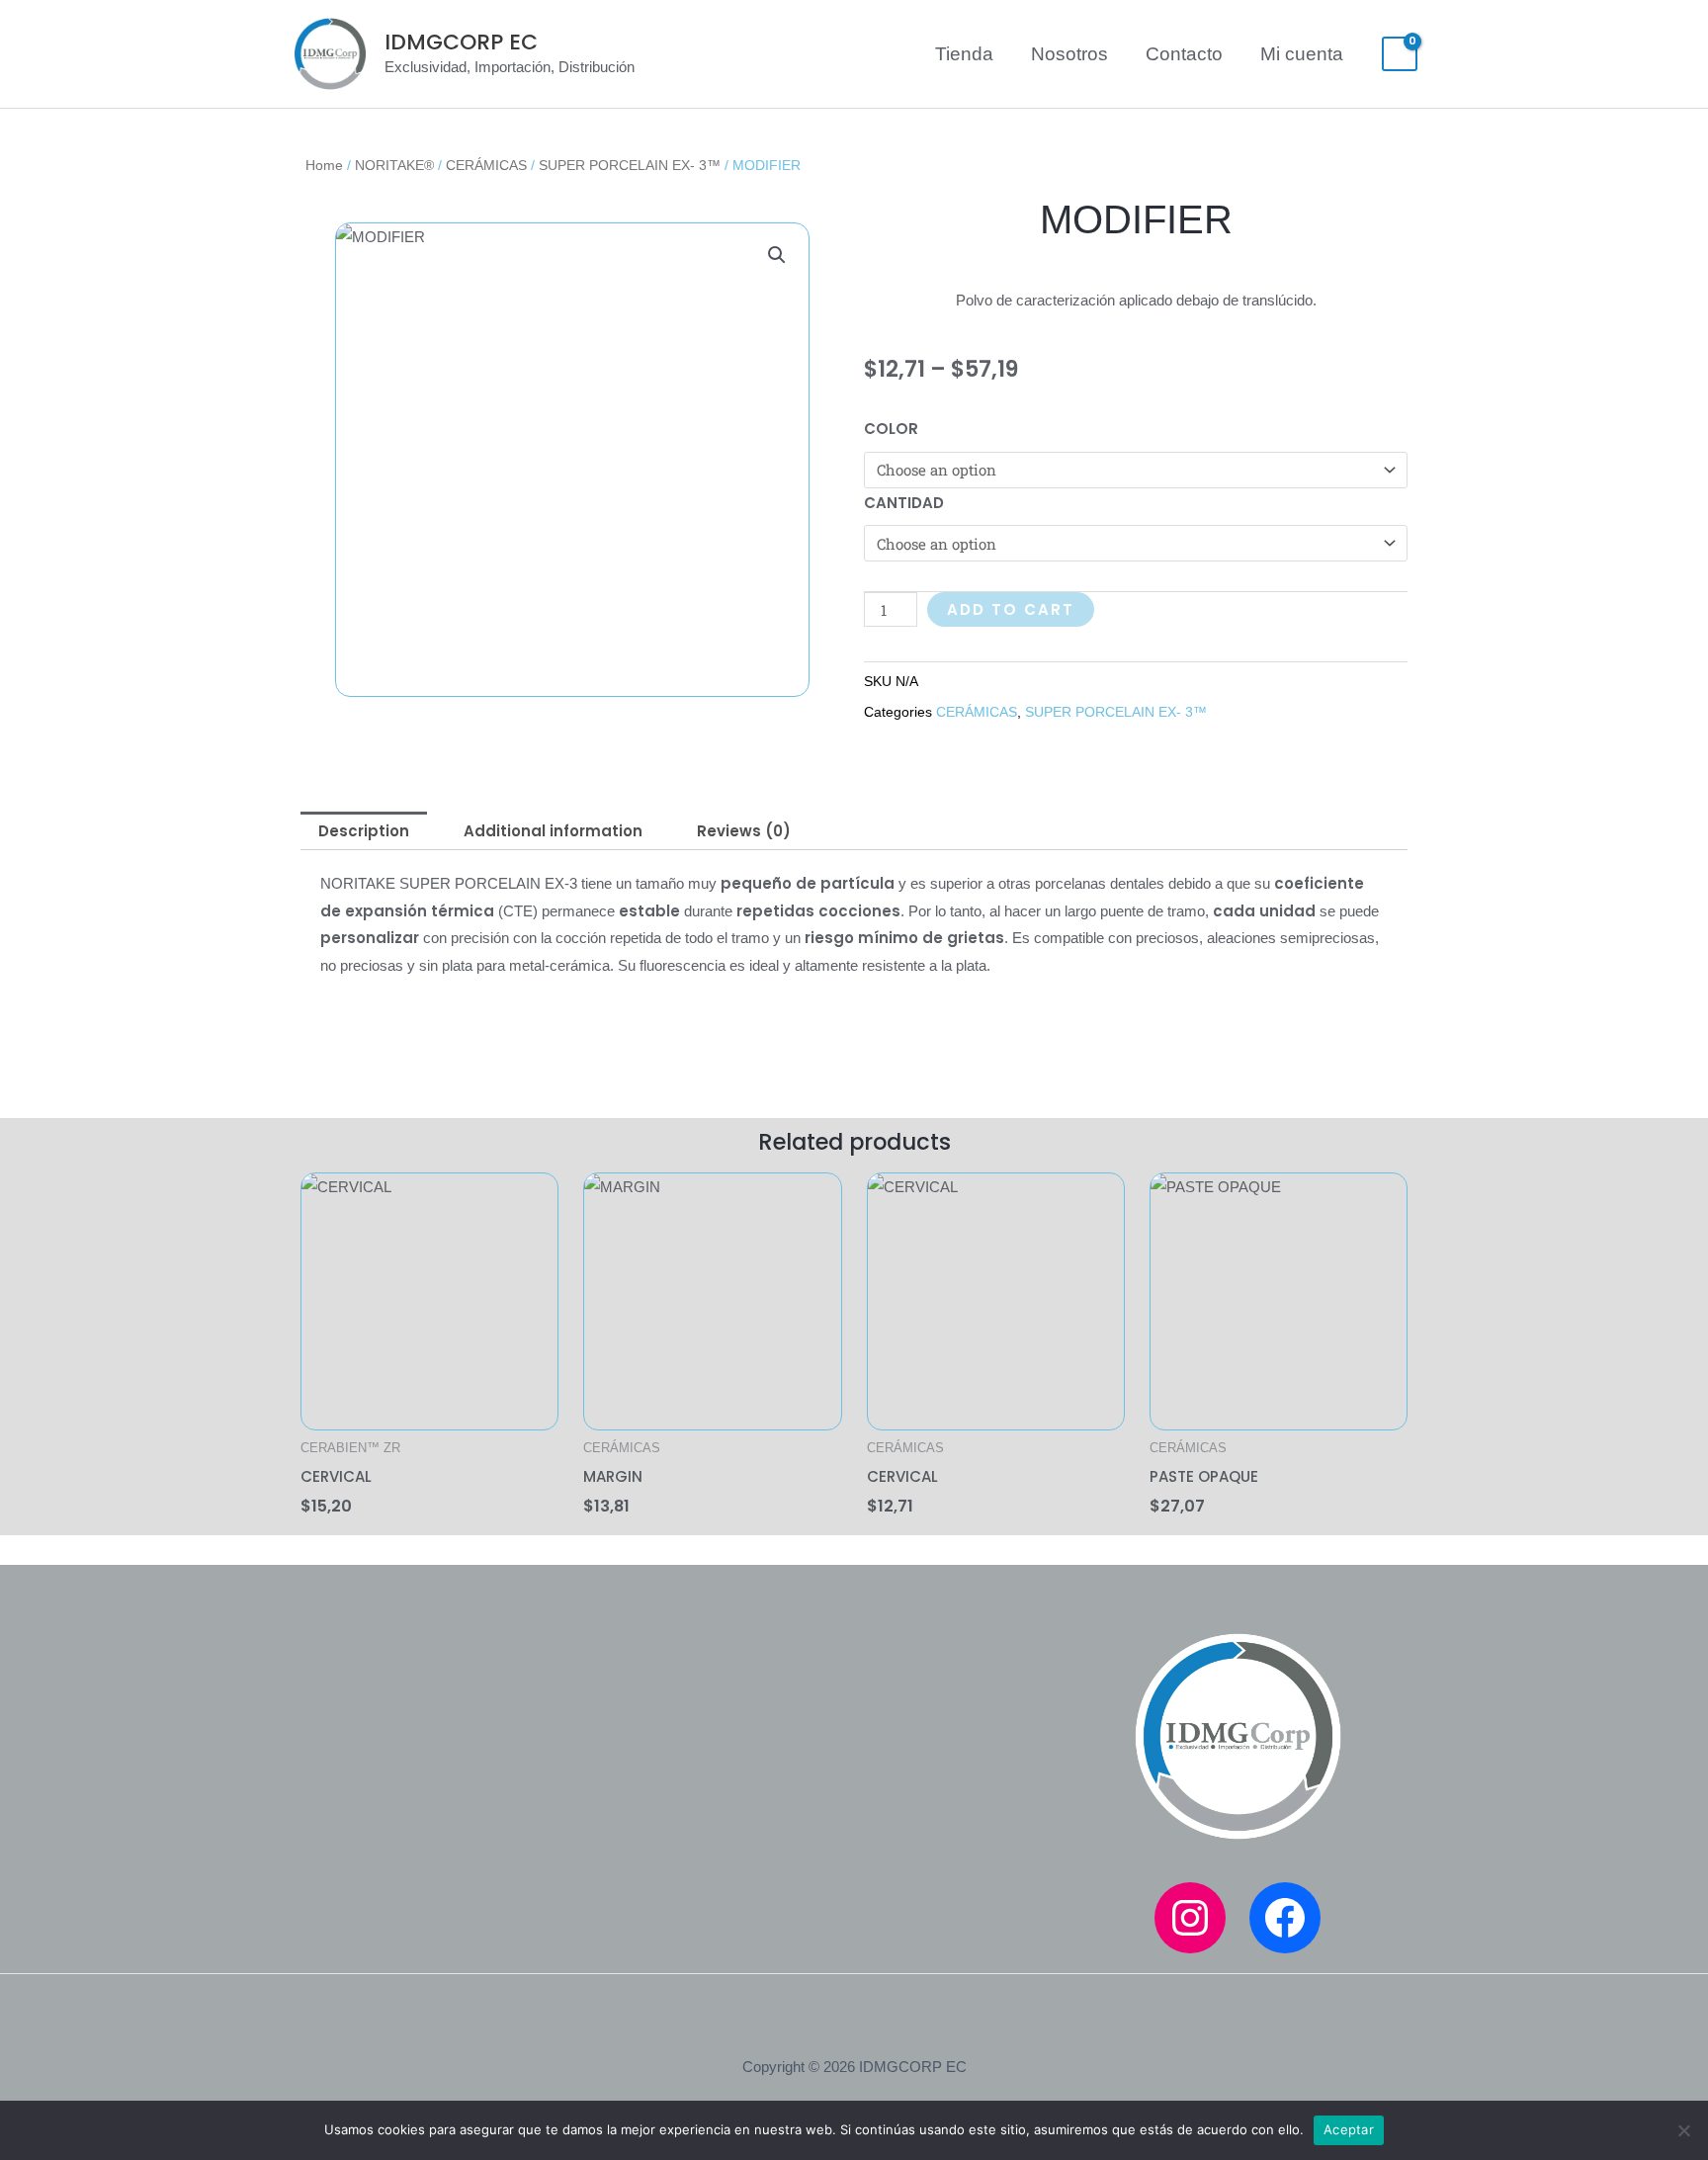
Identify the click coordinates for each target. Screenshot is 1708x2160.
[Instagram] (1190, 1918)
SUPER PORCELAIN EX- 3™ (630, 166)
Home (324, 166)
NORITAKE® (394, 166)
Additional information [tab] (553, 831)
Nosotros (1069, 54)
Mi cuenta (1302, 54)
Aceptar (1349, 2129)
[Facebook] (1285, 1918)
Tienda (964, 54)
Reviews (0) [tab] (744, 831)
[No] (1683, 2130)
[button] (777, 255)
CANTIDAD (904, 503)
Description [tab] (364, 831)
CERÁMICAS (486, 166)
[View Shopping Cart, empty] (1400, 54)
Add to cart (1011, 609)
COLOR (891, 429)
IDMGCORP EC (461, 42)
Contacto (1184, 54)
